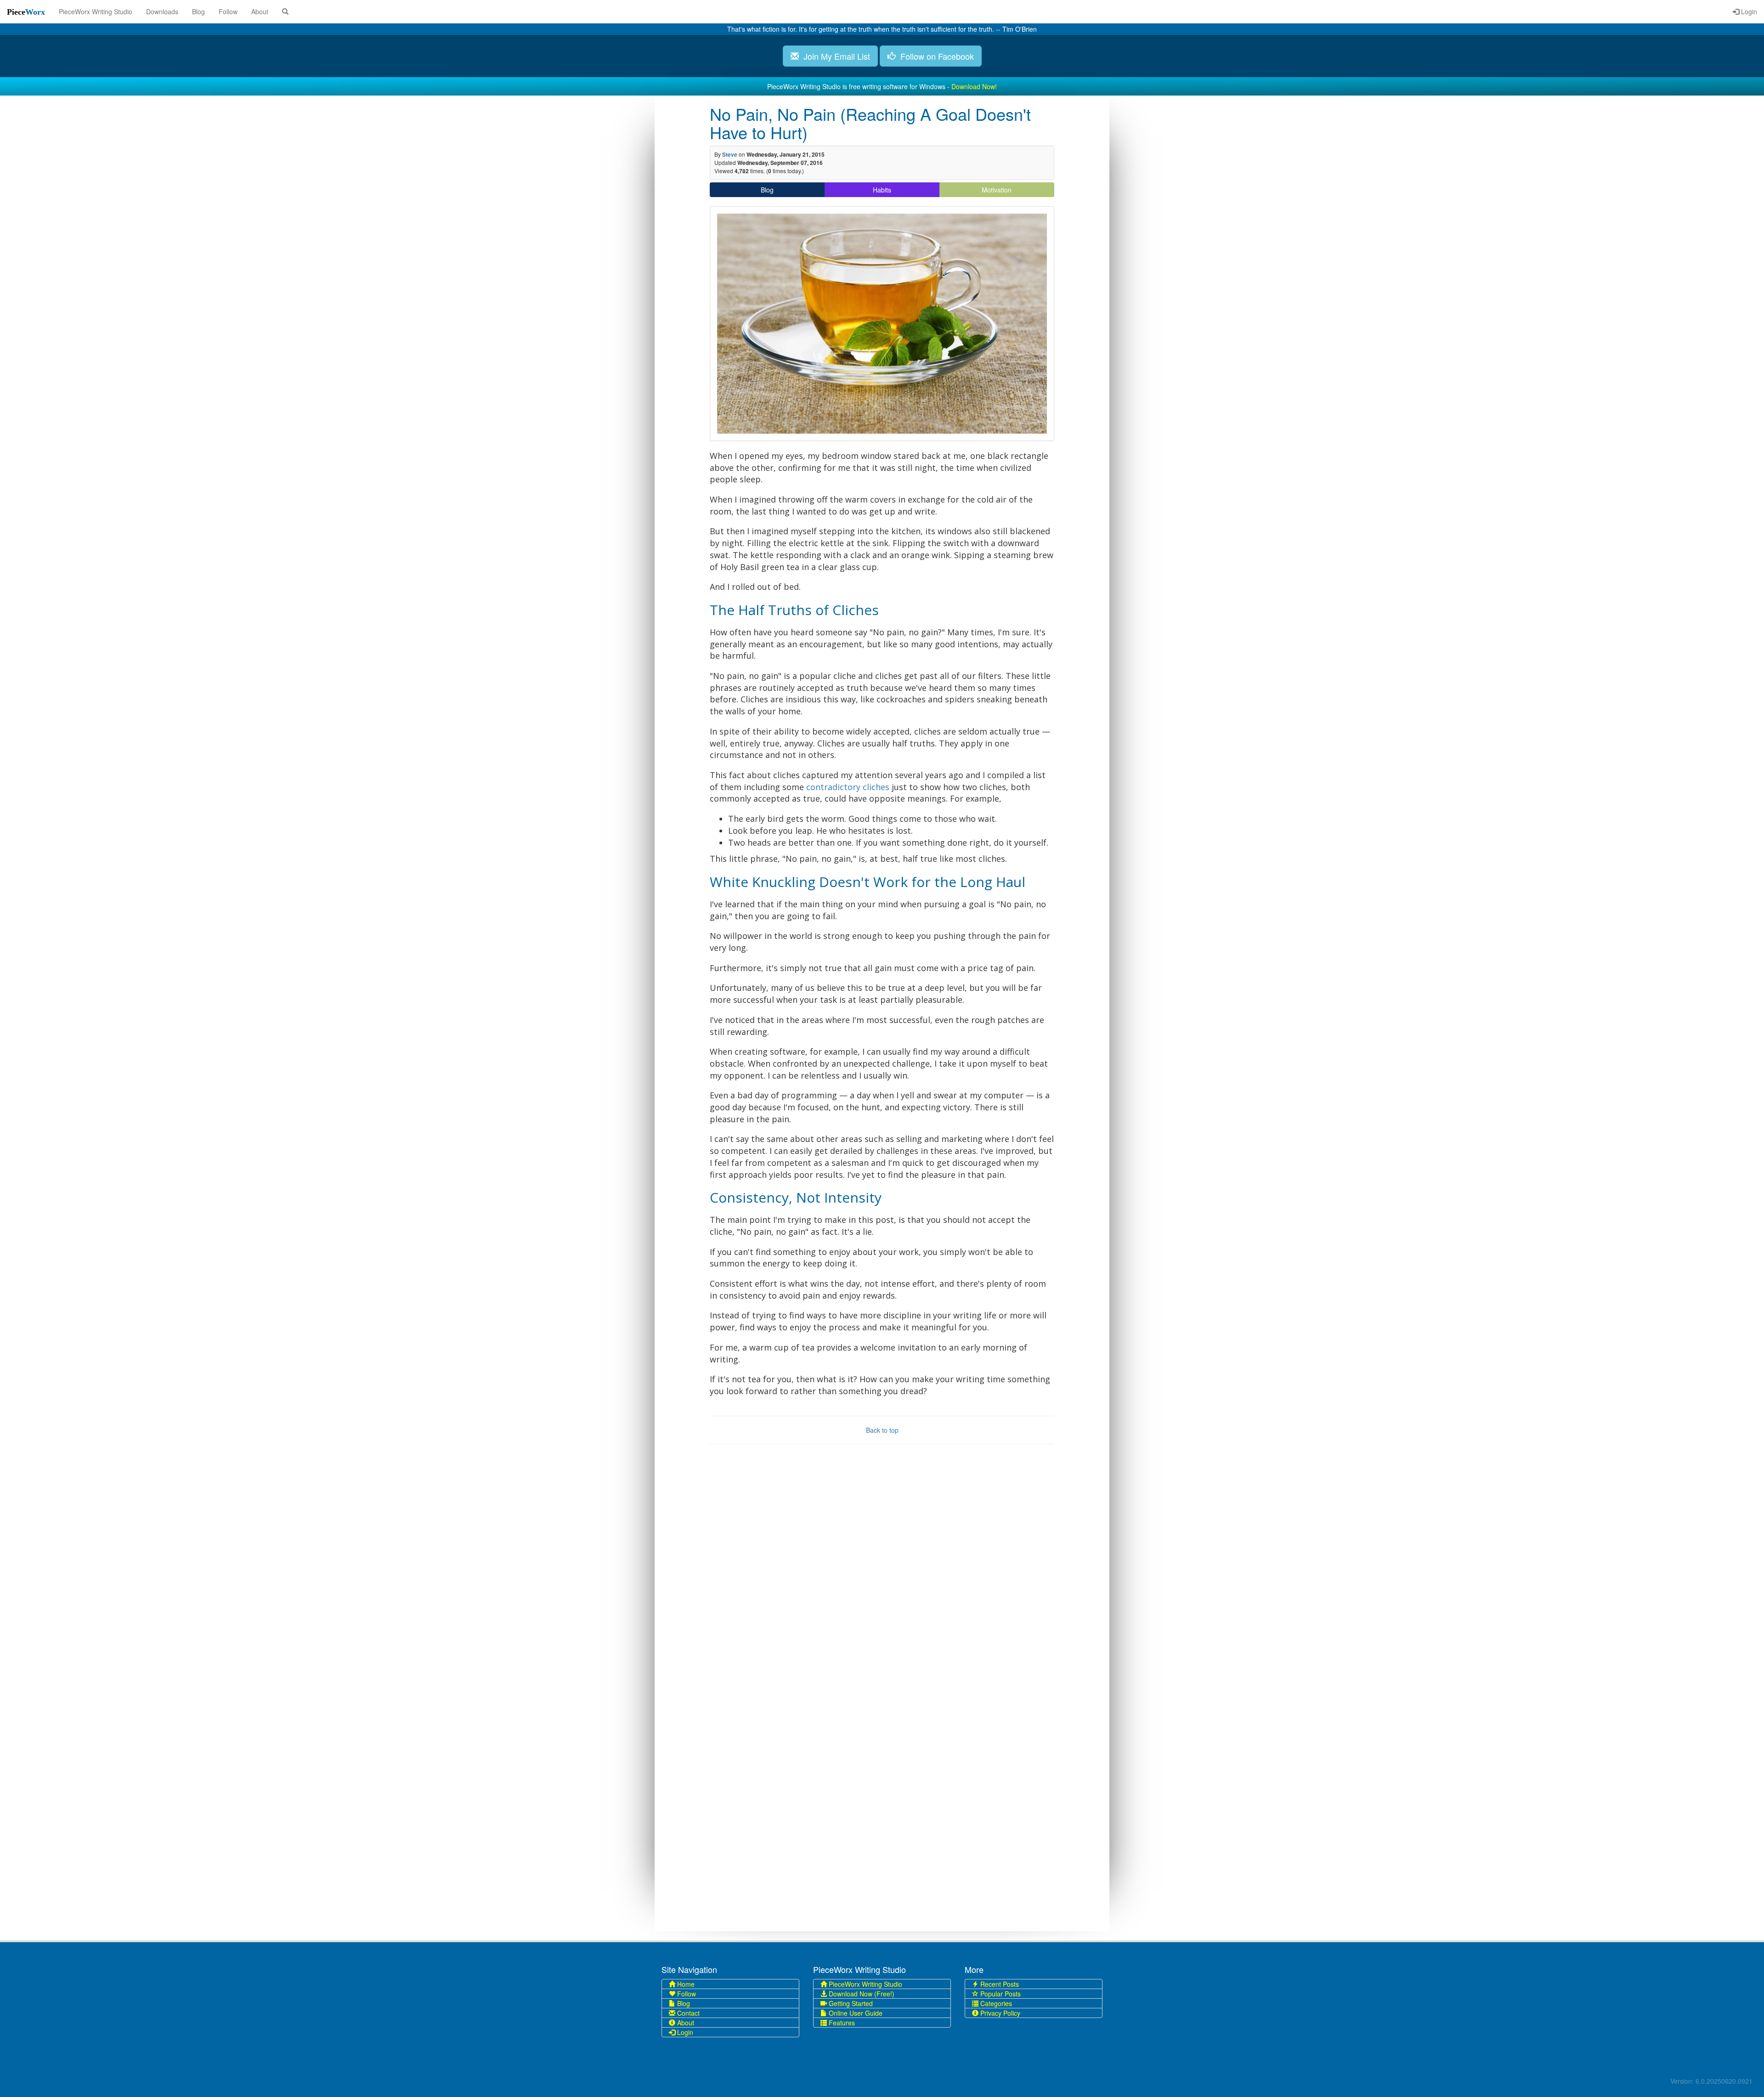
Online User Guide (855, 2013)
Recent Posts (999, 1984)
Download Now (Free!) (861, 1994)
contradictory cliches (848, 787)
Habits (882, 190)
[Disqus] (882, 1577)
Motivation (997, 190)
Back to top (882, 1430)
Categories (995, 2003)
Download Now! (974, 86)
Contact (687, 2013)
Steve (730, 154)
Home (685, 1984)
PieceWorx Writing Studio (96, 11)
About (260, 11)
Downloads (162, 11)
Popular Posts (1000, 1994)
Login (1748, 11)
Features (841, 2023)
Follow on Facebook (935, 56)
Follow (228, 11)
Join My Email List (834, 56)
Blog (198, 11)
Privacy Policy (999, 2013)
